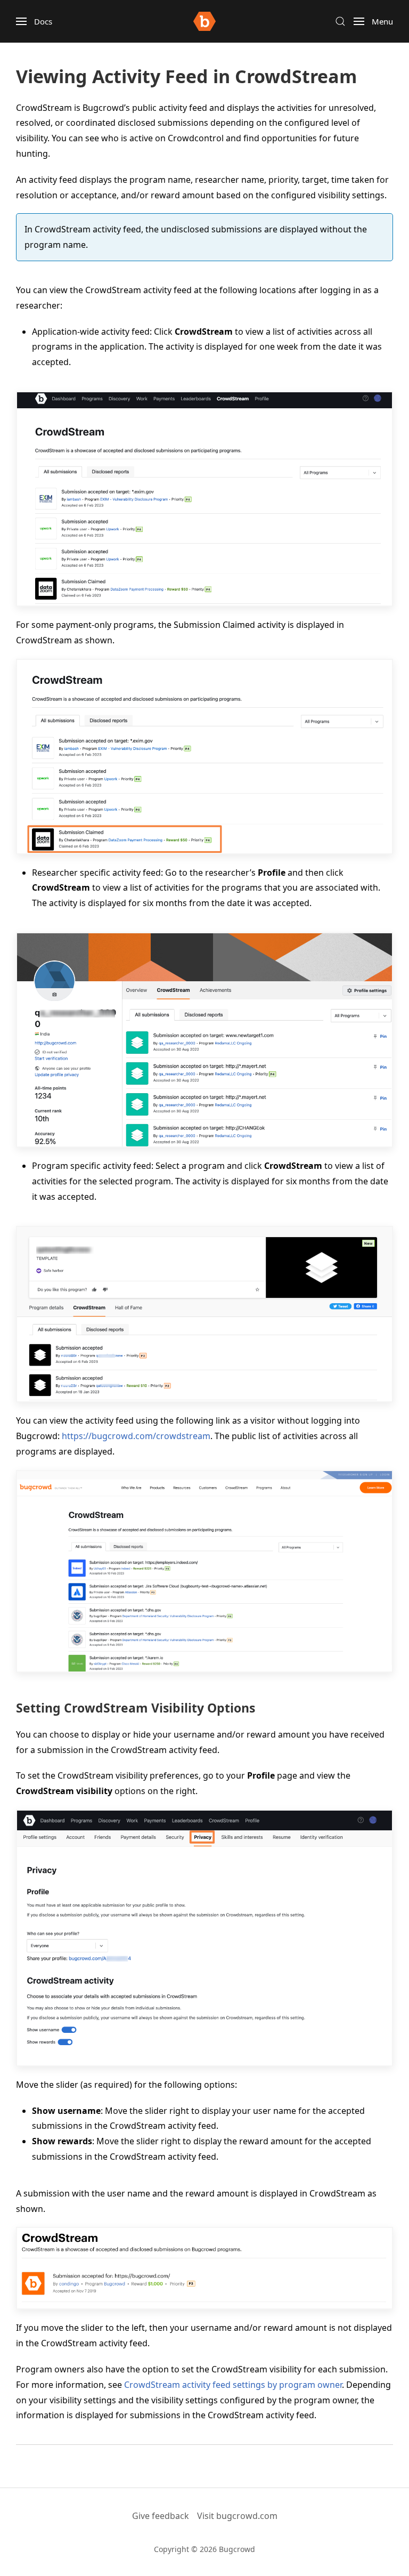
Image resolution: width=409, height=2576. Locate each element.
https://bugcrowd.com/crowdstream (136, 1436)
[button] (34, 21)
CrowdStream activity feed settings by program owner (233, 2385)
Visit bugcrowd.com (237, 2516)
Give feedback (161, 2516)
